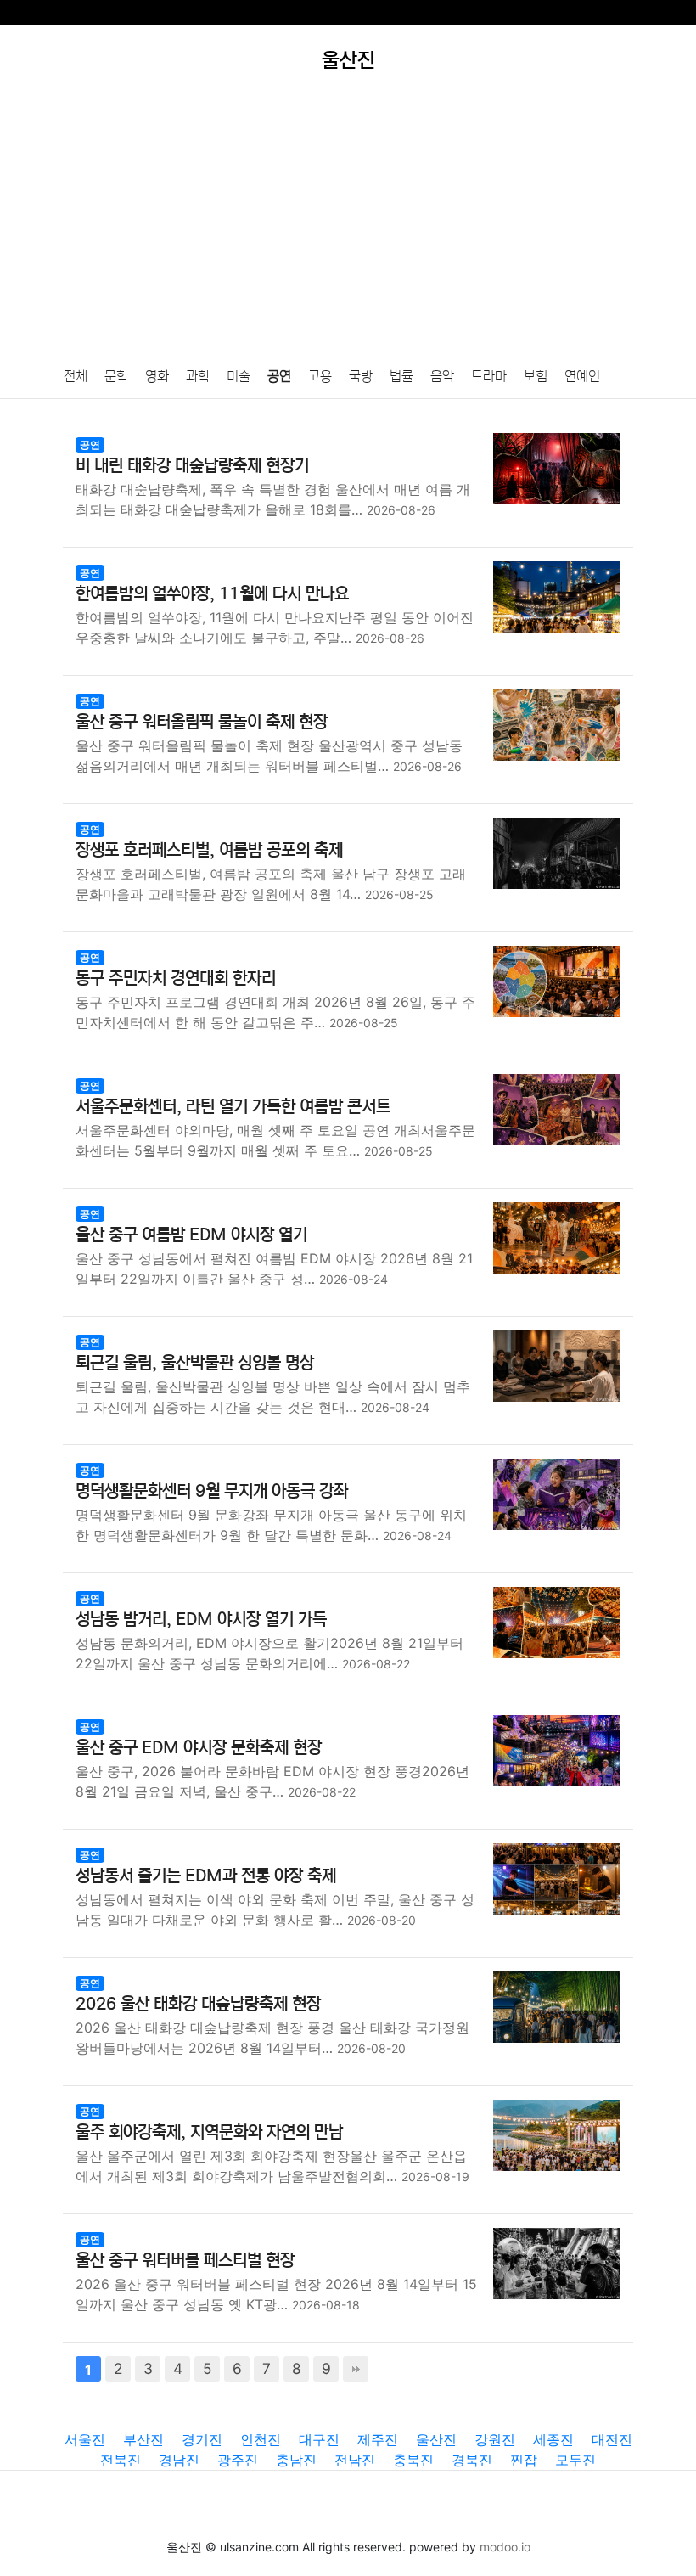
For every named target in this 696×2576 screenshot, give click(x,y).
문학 (116, 376)
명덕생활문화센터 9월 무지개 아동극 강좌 (212, 1491)
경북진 (472, 2460)
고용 (320, 376)
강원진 (495, 2439)
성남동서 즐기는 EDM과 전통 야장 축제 (206, 1876)
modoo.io (505, 2547)
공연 (279, 376)
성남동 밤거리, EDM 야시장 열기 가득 (201, 1620)
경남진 (179, 2460)
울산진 (436, 2439)
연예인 (582, 376)
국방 (361, 376)
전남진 (355, 2460)
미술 (239, 376)
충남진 (296, 2460)
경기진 (202, 2439)
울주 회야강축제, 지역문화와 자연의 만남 (209, 2132)
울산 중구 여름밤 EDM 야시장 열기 (191, 1235)
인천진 (261, 2439)
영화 (157, 376)
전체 (76, 376)
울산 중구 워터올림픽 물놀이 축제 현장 (202, 722)
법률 (401, 376)
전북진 (121, 2460)
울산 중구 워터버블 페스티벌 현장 (185, 2261)
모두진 (575, 2460)
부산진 (143, 2439)
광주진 (238, 2460)
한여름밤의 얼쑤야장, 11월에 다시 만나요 (212, 594)
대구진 (319, 2439)
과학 (198, 376)
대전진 (612, 2439)
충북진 (413, 2460)
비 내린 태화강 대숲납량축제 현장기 (192, 466)
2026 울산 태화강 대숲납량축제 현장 (198, 2004)
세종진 (553, 2439)
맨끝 (356, 2369)
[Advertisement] (348, 224)
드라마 (489, 376)
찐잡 (524, 2460)
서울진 (85, 2439)
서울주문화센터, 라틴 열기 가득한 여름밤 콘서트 (233, 1107)
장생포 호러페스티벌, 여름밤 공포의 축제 (209, 850)
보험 (536, 376)
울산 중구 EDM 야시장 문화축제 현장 (199, 1748)
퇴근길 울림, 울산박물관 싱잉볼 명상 (195, 1363)
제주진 (378, 2439)
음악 (442, 376)
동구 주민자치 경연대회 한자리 (176, 979)
